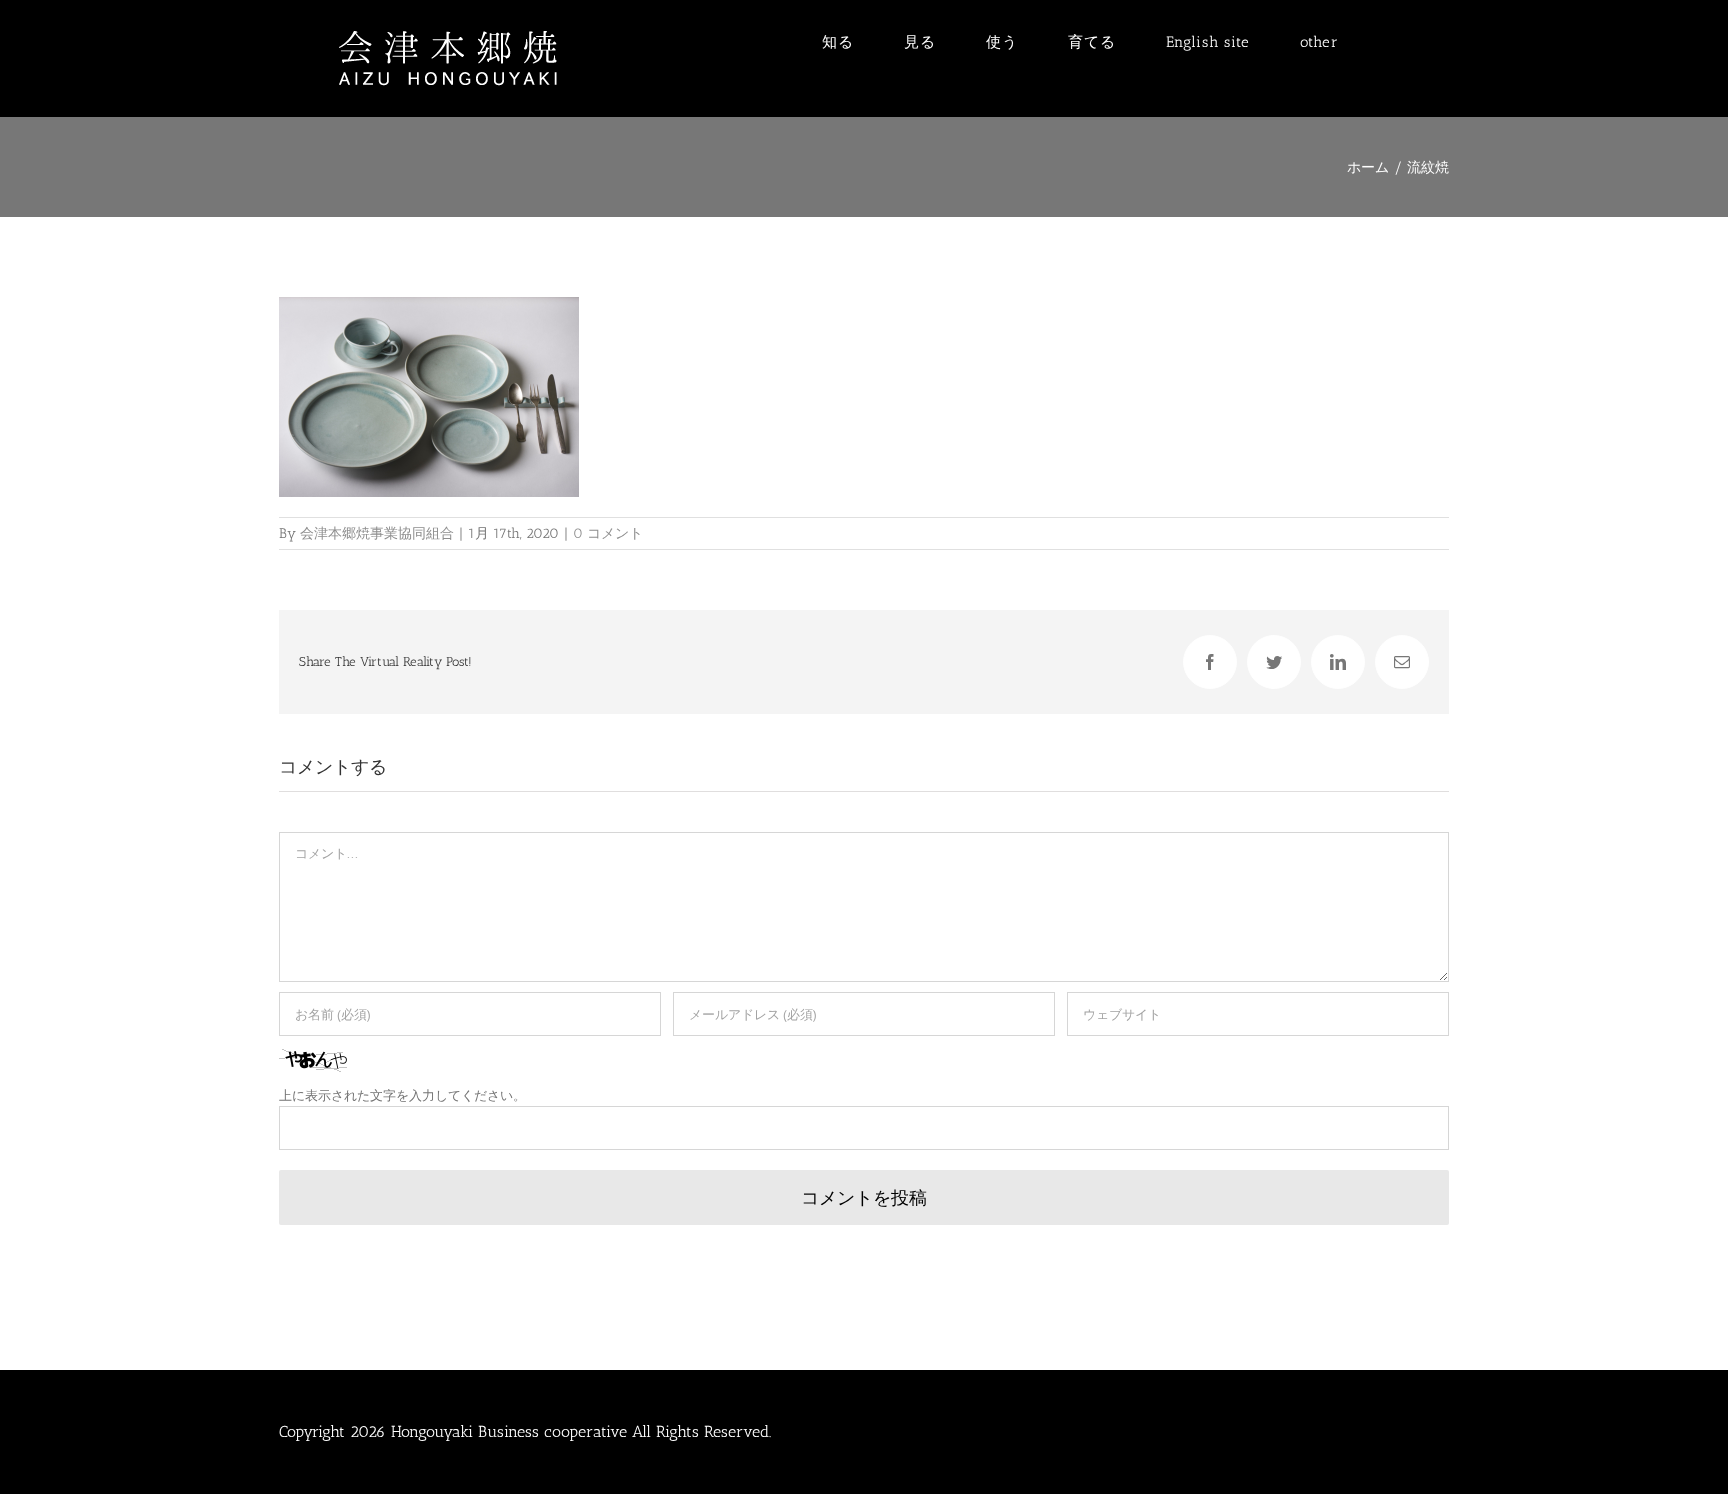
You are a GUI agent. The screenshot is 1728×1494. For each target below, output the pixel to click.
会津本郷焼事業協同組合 (377, 533)
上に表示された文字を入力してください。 (402, 1095)
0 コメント (608, 533)
